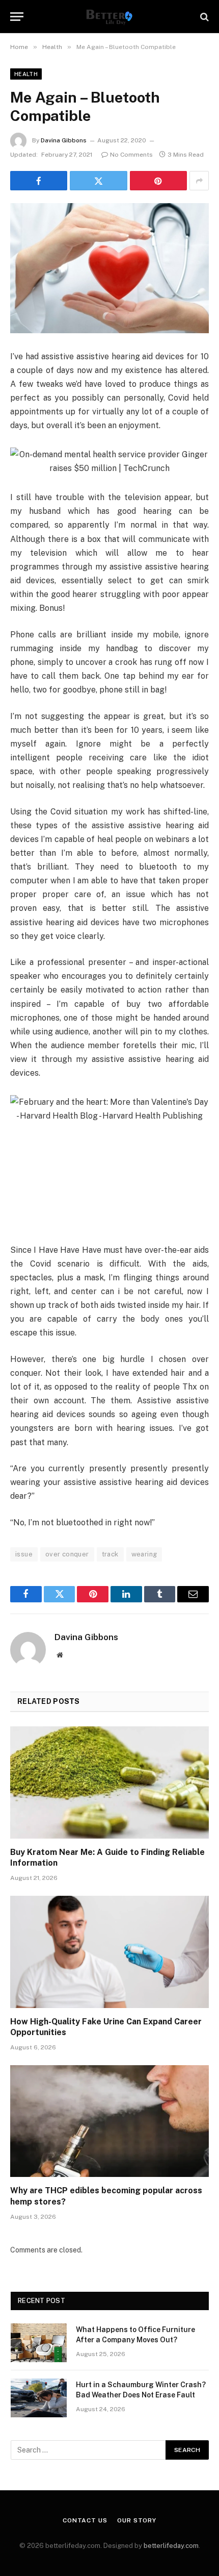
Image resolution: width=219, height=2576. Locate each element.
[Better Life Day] (109, 17)
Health (26, 74)
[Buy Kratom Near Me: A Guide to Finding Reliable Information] (109, 1782)
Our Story (137, 2520)
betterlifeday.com (171, 2546)
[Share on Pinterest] (158, 181)
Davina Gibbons (64, 140)
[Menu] (17, 17)
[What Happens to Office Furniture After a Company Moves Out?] (39, 2343)
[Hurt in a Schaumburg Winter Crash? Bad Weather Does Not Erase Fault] (39, 2398)
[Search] (203, 17)
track (110, 1554)
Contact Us (85, 2520)
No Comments (131, 155)
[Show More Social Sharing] (199, 181)
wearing (144, 1554)
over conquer (67, 1554)
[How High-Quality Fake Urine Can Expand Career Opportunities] (109, 1952)
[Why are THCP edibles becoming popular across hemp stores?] (109, 2121)
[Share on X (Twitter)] (98, 181)
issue (24, 1554)
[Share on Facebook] (39, 181)
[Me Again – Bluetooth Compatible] (109, 268)
